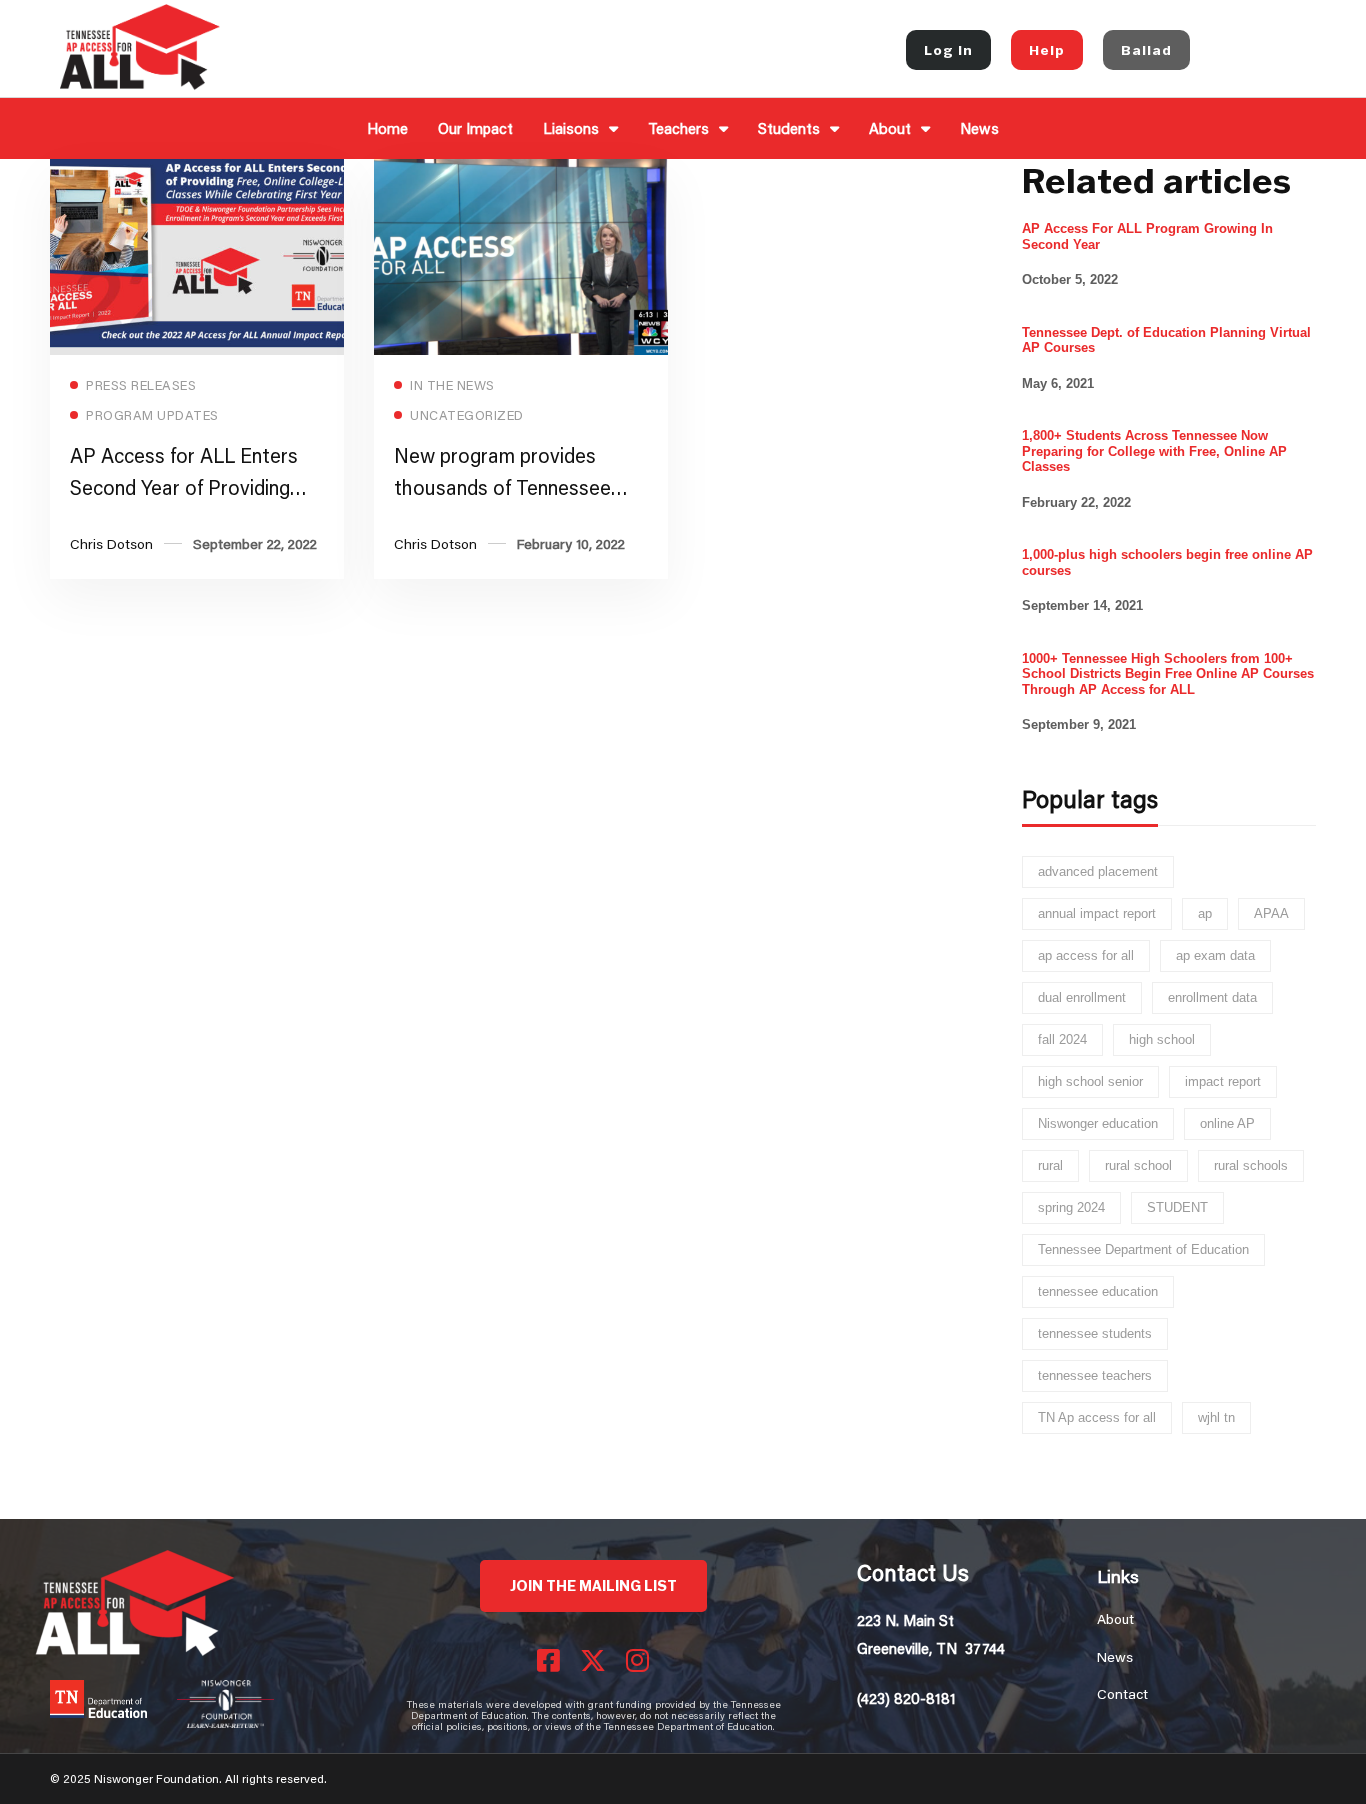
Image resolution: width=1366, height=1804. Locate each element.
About (890, 128)
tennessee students (1095, 1333)
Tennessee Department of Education (1143, 1249)
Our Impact (475, 128)
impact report (1223, 1081)
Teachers (678, 128)
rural (1050, 1165)
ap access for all (1086, 955)
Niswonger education (1098, 1123)
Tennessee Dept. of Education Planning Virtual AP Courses (1166, 340)
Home (387, 128)
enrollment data (1212, 997)
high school (1162, 1039)
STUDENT (1177, 1207)
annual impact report (1097, 913)
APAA (1271, 913)
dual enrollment (1082, 997)
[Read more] (197, 172)
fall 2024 (1062, 1039)
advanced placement (1098, 871)
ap (1205, 913)
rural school (1138, 1165)
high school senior (1090, 1081)
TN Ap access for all (1097, 1417)
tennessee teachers (1095, 1375)
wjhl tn (1216, 1417)
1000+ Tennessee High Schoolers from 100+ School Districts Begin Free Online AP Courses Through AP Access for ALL (1168, 674)
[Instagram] (637, 1660)
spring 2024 (1071, 1207)
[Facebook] (548, 1660)
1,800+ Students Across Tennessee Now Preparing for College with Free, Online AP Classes (1154, 451)
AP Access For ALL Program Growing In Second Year (1147, 236)
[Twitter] (593, 1660)
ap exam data (1215, 955)
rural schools (1251, 1165)
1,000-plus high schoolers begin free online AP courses (1167, 562)
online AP (1227, 1123)
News (979, 128)
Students (789, 128)
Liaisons (571, 128)
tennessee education (1098, 1291)
